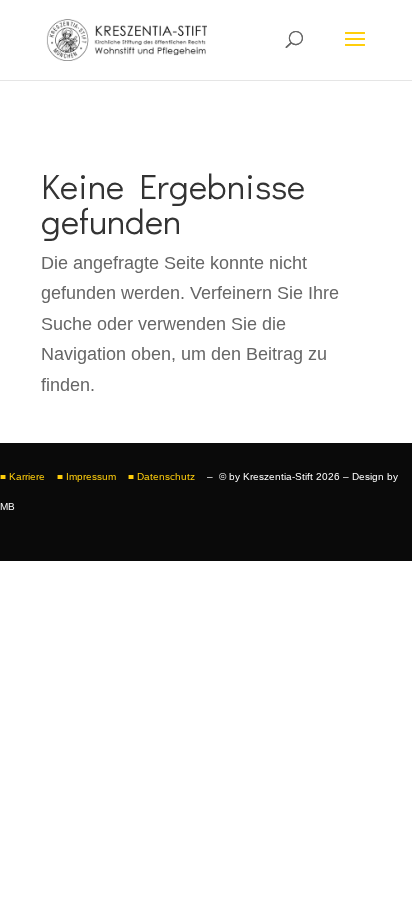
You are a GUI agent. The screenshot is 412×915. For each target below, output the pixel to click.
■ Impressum (86, 476)
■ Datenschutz (163, 476)
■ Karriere (22, 476)
